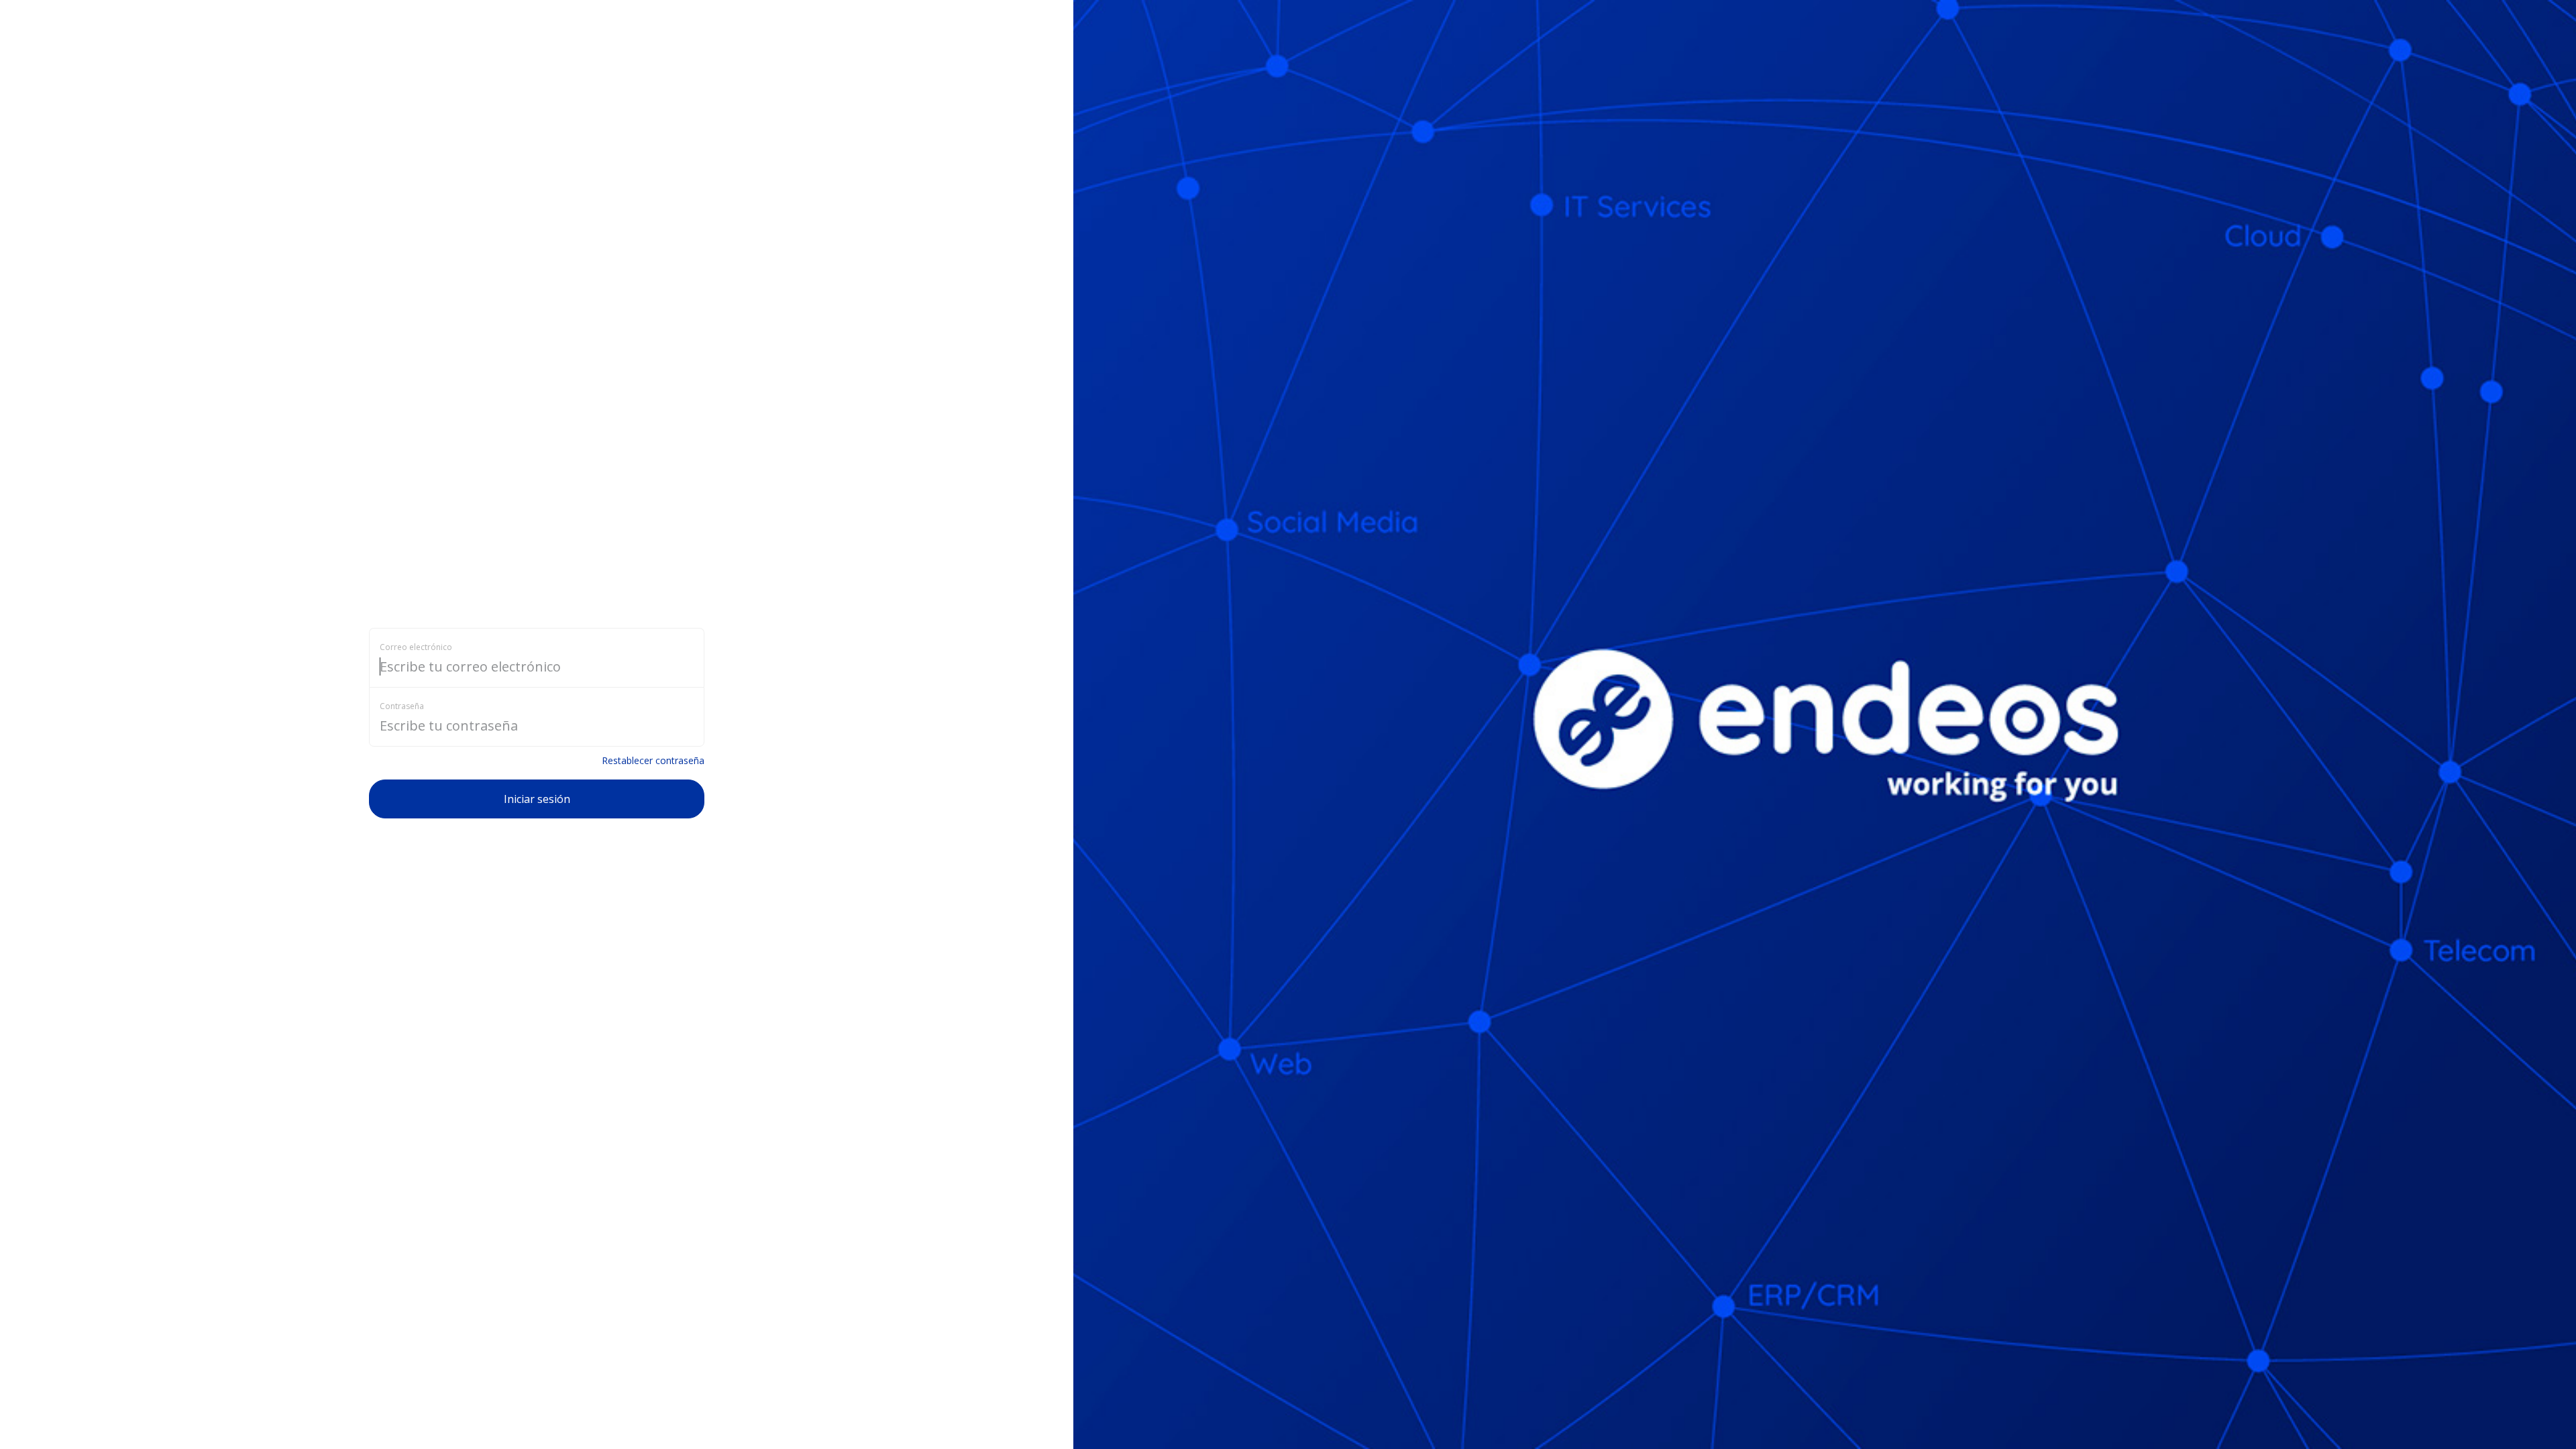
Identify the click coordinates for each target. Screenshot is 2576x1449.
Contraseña (402, 706)
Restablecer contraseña (653, 760)
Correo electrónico (416, 647)
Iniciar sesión (537, 799)
